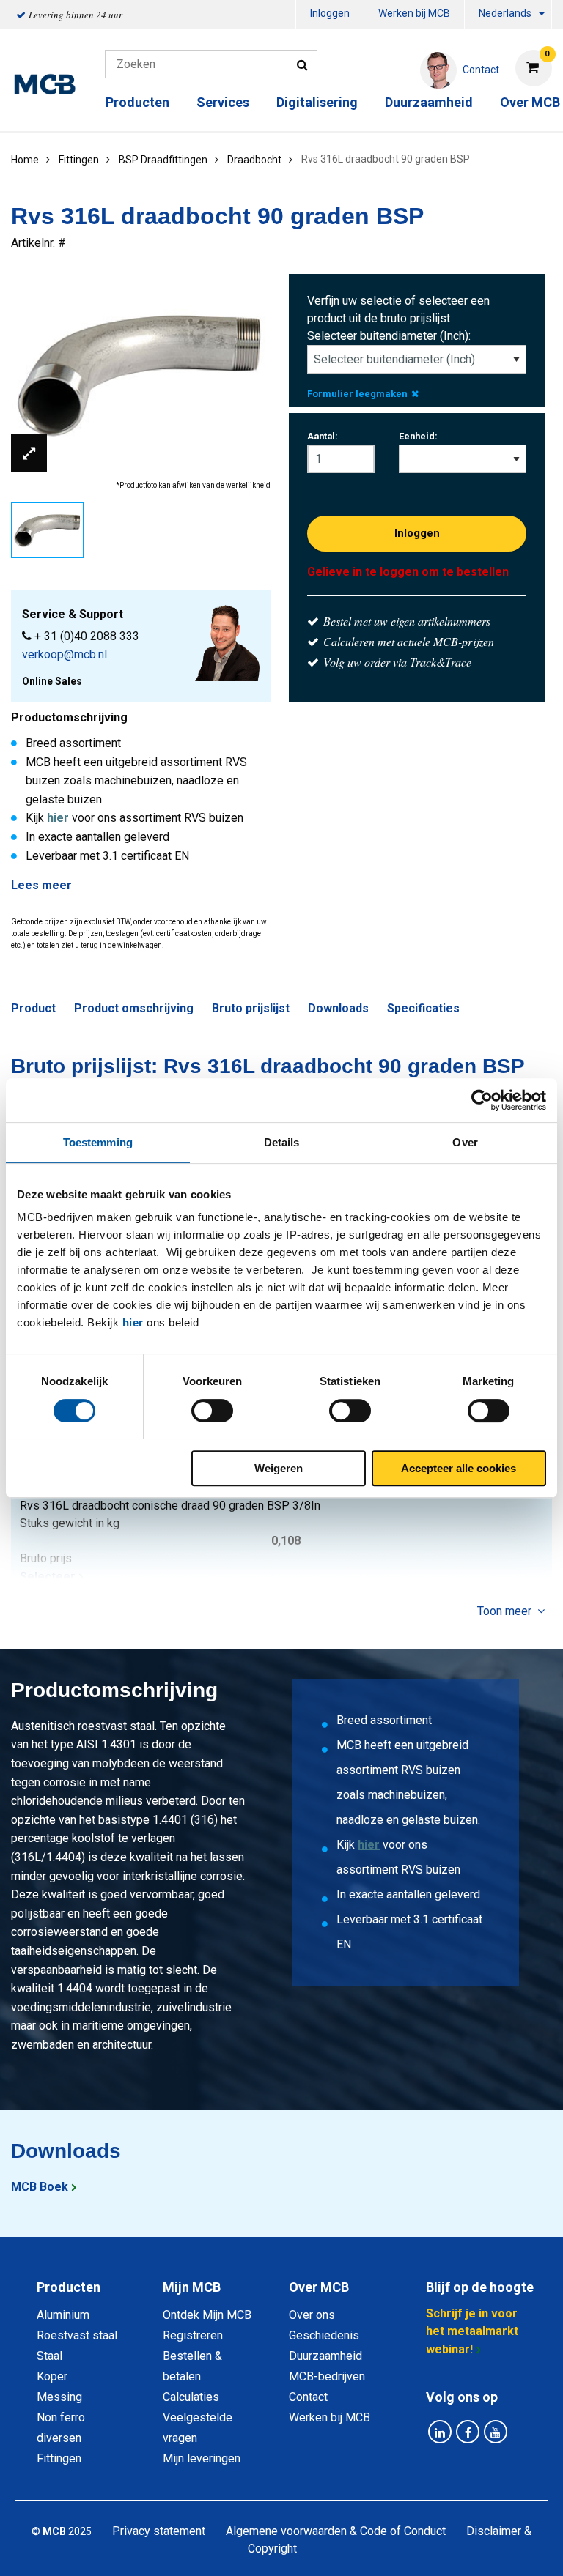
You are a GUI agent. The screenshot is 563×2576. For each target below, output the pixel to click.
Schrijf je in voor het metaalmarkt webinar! (472, 2331)
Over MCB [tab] (319, 2287)
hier (133, 1322)
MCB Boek (40, 2187)
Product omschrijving (134, 1008)
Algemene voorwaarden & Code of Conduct (336, 2531)
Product (33, 1008)
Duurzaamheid (429, 102)
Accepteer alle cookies (459, 1468)
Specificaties (423, 1008)
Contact (308, 2397)
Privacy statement (159, 2531)
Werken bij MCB (414, 13)
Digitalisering (317, 102)
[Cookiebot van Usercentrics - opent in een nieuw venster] (482, 1100)
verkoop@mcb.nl (65, 654)
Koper (52, 2376)
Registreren (193, 2335)
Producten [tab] (69, 2287)
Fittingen (59, 2458)
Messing (59, 2397)
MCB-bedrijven (327, 2376)
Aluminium (63, 2315)
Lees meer (41, 885)
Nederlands (505, 13)
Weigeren (279, 1468)
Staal (49, 2356)
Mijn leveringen (202, 2458)
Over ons (312, 2315)
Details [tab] (282, 1142)
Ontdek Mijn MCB (207, 2315)
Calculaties (191, 2397)
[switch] (212, 1411)
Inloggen (330, 13)
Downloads (338, 1008)
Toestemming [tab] (98, 1142)
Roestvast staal (77, 2335)
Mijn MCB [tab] (192, 2287)
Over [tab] (465, 1142)
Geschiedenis (324, 2335)
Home (25, 160)
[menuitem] (330, 15)
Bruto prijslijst (251, 1008)
